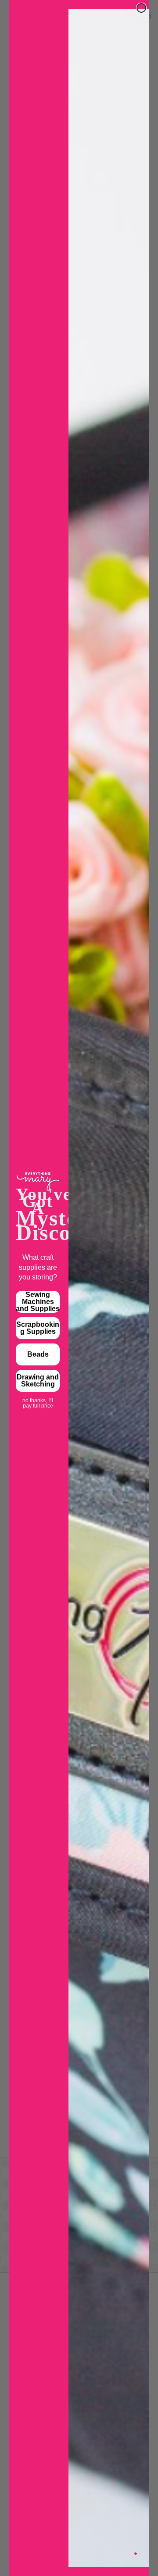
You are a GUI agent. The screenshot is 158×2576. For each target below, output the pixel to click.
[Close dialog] (141, 8)
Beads (38, 1354)
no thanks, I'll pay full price (38, 1401)
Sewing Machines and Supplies (38, 1302)
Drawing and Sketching (38, 1381)
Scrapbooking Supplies (38, 1328)
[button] (136, 2554)
